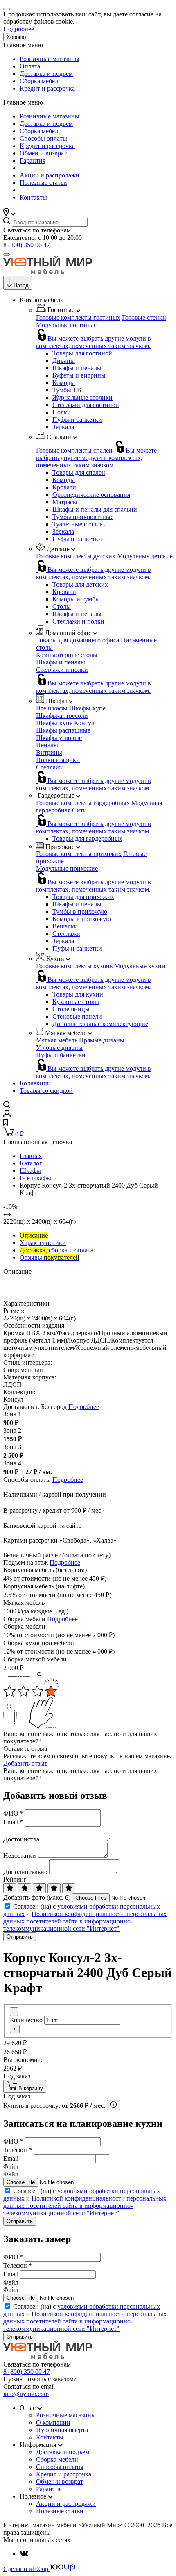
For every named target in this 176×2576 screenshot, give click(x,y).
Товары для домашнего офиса (78, 640)
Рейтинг (15, 1879)
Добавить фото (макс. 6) (37, 1897)
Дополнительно (25, 1872)
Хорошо (16, 37)
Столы (62, 606)
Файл (11, 2167)
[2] (25, 1888)
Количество (26, 2020)
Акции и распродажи (50, 175)
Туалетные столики (80, 524)
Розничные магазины (50, 59)
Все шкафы (52, 708)
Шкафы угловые (59, 738)
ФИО (13, 1813)
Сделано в (26, 2569)
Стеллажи (50, 767)
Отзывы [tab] (50, 1257)
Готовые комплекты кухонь (74, 966)
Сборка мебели (41, 81)
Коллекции (35, 1083)
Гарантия (33, 160)
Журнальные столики (82, 397)
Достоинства (21, 1839)
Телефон (18, 2150)
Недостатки (20, 1856)
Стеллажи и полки (78, 621)
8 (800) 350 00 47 (27, 245)
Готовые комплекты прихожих (79, 854)
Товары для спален (79, 472)
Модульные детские (145, 556)
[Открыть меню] (7, 255)
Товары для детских (80, 584)
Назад (21, 286)
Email (13, 1822)
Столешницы (71, 1009)
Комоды (64, 383)
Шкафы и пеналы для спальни (95, 509)
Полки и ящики (58, 760)
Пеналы (47, 745)
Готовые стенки (144, 317)
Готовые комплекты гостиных (78, 317)
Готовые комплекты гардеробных (83, 803)
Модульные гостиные (66, 325)
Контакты (33, 197)
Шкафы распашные (63, 730)
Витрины (49, 752)
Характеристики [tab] (43, 1243)
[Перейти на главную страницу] (48, 272)
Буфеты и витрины (79, 375)
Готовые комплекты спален (74, 450)
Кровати (64, 487)
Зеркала (63, 427)
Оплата (30, 66)
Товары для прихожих (83, 897)
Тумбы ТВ (67, 390)
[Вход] (7, 1115)
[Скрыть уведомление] (7, 9)
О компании (53, 2422)
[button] (9, 213)
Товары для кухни (78, 994)
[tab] (34, 1235)
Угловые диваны (59, 1048)
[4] (54, 1888)
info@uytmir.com (26, 2394)
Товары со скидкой (46, 1091)
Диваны (64, 361)
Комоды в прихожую (82, 919)
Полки (62, 412)
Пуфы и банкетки (77, 420)
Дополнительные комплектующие (100, 1024)
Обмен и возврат (43, 153)
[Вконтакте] (24, 2554)
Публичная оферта (62, 2430)
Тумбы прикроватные (83, 517)
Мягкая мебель (57, 1040)
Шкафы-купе (87, 708)
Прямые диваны (102, 1040)
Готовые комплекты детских (76, 556)
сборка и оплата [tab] (56, 1250)
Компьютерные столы (67, 655)
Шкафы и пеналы (77, 368)
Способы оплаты (43, 138)
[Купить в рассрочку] (113, 2105)
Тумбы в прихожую (80, 911)
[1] (10, 1888)
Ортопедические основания (91, 495)
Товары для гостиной (82, 353)
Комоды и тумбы (76, 599)
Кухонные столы (76, 1002)
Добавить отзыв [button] (26, 1763)
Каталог (31, 1163)
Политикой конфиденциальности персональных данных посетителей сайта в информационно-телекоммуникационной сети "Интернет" (85, 1921)
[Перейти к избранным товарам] (6, 1123)
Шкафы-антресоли (62, 716)
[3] (39, 1888)
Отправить (20, 1937)
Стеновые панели (77, 1016)
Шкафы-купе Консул (65, 723)
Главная (31, 1156)
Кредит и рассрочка (47, 88)
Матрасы (65, 502)
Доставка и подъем (46, 74)
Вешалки (65, 926)
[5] (69, 1888)
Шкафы (30, 1171)
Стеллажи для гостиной (86, 405)
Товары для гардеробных (87, 839)
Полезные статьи (43, 183)
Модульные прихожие (67, 868)
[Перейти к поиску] (7, 1106)
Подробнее (19, 29)
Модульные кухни (140, 966)
